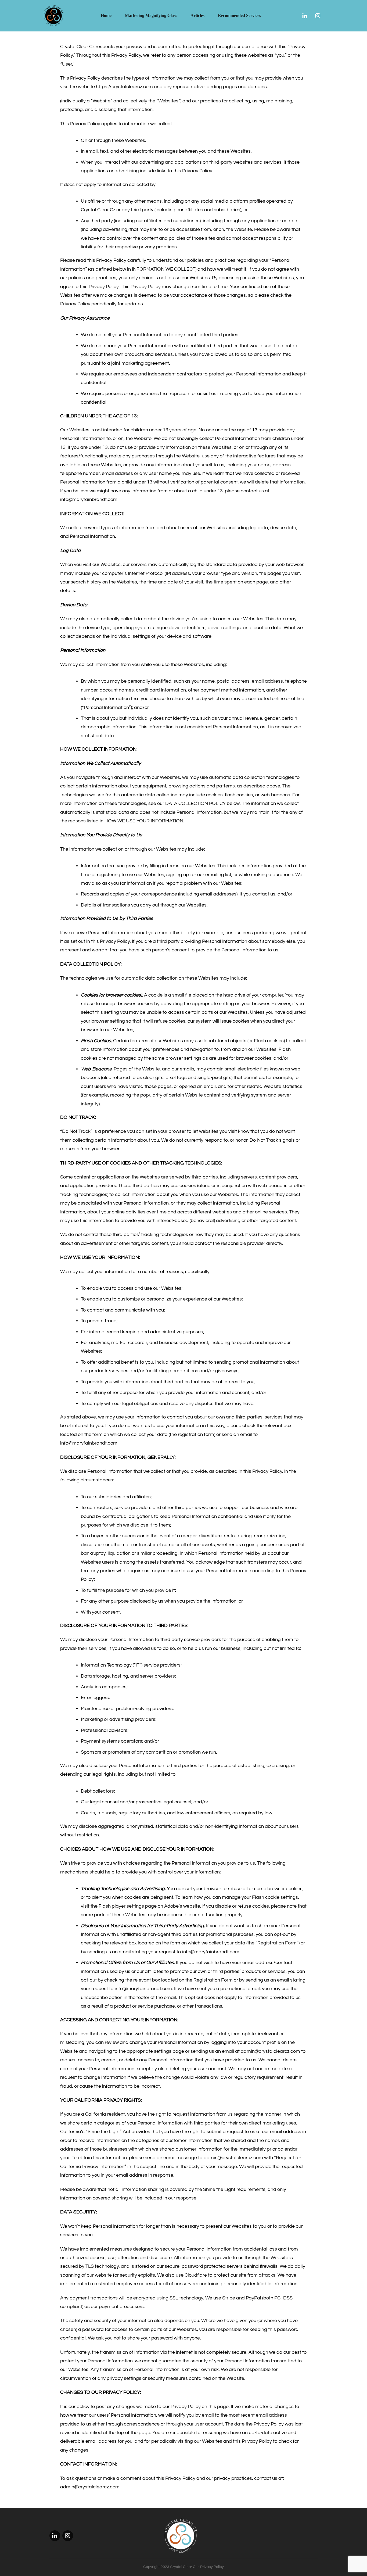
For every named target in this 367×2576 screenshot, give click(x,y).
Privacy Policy (212, 2567)
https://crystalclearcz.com (124, 87)
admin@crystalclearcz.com (270, 2051)
